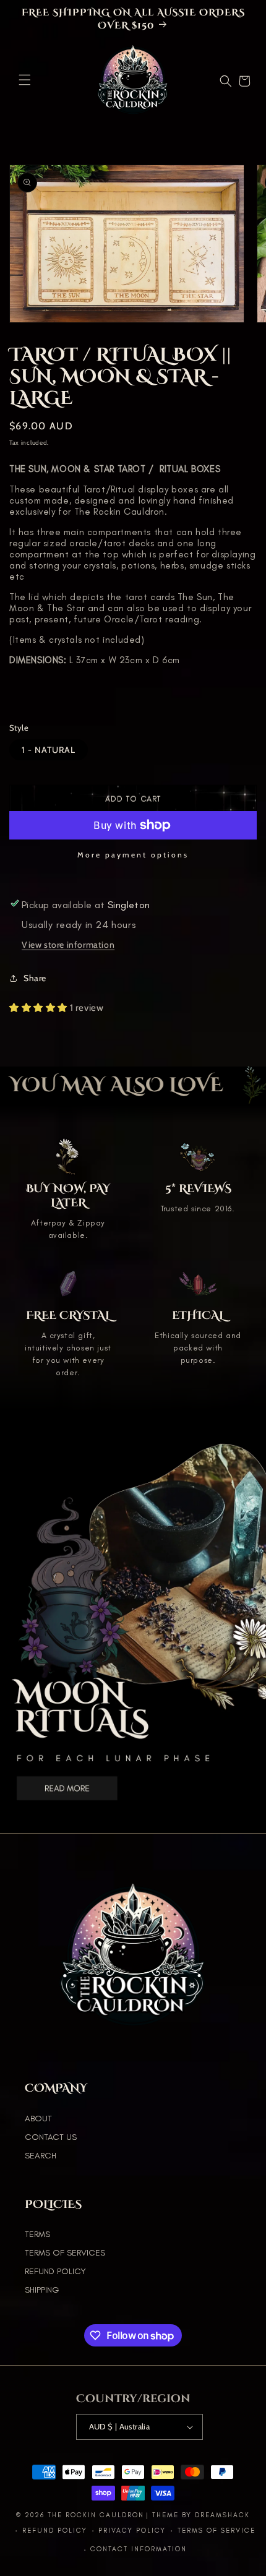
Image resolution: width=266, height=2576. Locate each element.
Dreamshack (222, 2515)
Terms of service (217, 2531)
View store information (68, 945)
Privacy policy (132, 2531)
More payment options (133, 855)
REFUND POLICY (55, 2271)
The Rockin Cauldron (96, 2515)
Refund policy (55, 2531)
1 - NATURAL (49, 750)
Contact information (139, 2549)
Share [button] (35, 978)
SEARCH (41, 2156)
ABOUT (38, 2119)
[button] (25, 80)
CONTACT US (51, 2137)
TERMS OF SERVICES (65, 2253)
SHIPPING (42, 2290)
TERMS (37, 2234)
